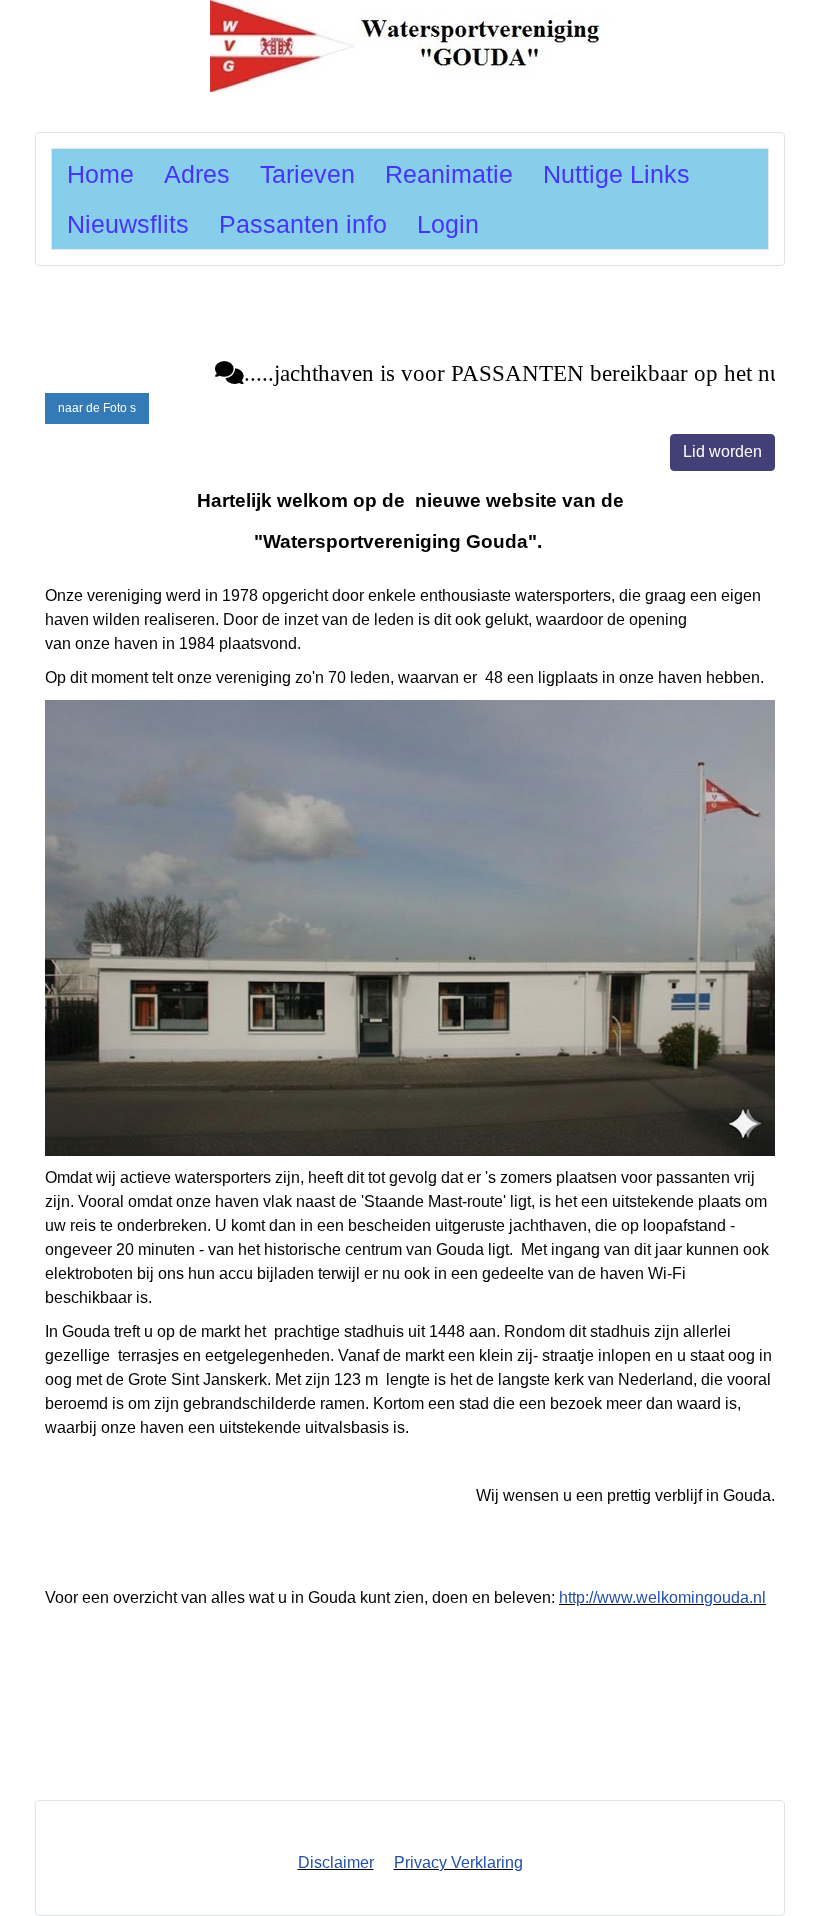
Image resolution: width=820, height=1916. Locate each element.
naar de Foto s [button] (97, 408)
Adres (197, 174)
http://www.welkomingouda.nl (662, 1597)
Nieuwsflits (128, 224)
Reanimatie (449, 174)
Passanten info (303, 224)
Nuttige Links (616, 174)
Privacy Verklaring (458, 1862)
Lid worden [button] (722, 451)
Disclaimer (336, 1862)
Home (100, 174)
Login (448, 224)
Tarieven (307, 174)
